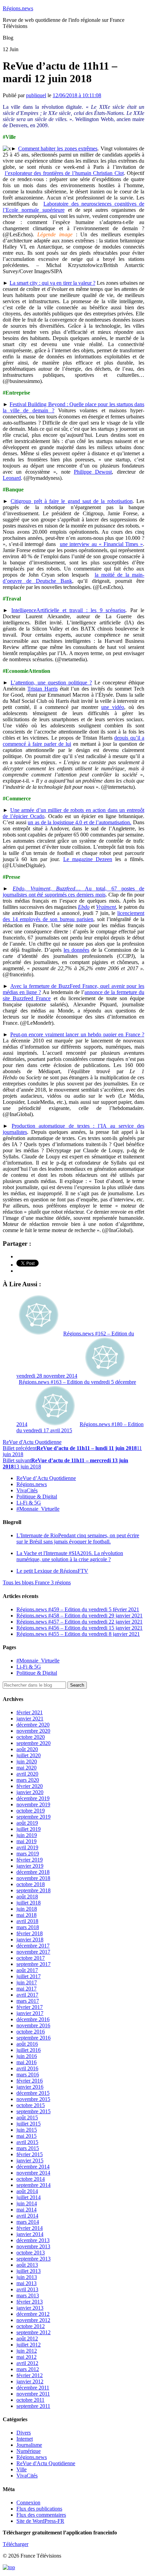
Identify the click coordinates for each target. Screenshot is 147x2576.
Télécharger (16, 2544)
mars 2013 (28, 2296)
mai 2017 (26, 1989)
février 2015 (30, 2154)
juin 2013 (27, 2277)
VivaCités (27, 1490)
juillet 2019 (29, 1829)
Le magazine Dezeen (88, 859)
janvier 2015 (30, 2160)
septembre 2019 (34, 1817)
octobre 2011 (30, 2400)
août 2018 (27, 1897)
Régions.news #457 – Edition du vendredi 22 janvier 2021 (79, 1622)
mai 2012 (26, 2357)
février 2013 (30, 2302)
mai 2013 (26, 2283)
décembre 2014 (33, 2167)
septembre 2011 (33, 2406)
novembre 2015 (33, 2099)
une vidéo (113, 707)
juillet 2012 (29, 2345)
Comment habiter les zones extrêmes (58, 149)
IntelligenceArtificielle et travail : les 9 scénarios (68, 610)
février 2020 (30, 1786)
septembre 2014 (34, 2185)
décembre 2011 (33, 2388)
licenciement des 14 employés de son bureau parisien (73, 916)
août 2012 (27, 2338)
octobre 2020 (31, 1737)
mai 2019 (26, 1841)
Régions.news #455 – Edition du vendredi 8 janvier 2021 (78, 1634)
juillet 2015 (29, 2124)
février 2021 (30, 1712)
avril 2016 (27, 2068)
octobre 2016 (31, 2032)
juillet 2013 (29, 2271)
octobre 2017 (31, 1958)
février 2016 (30, 2081)
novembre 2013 (33, 2246)
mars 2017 (28, 2001)
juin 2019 (27, 1835)
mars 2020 (28, 1780)
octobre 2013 (31, 2253)
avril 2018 (27, 1921)
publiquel (36, 95)
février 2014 (30, 2228)
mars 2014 (28, 2222)
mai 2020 (26, 1768)
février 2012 (30, 2375)
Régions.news (18, 8)
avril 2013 (27, 2289)
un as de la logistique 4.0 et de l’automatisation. (79, 822)
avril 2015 (27, 2142)
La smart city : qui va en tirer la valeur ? (52, 283)
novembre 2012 (33, 2320)
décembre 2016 (33, 2019)
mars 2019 (28, 1854)
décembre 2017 (33, 1946)
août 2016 (27, 2044)
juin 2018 (27, 1909)
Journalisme (29, 2445)
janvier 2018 (30, 1940)
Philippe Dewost (93, 472)
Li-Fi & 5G (29, 1503)
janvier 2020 (30, 1792)
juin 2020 (27, 1761)
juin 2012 (27, 2351)
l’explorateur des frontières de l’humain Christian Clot (64, 173)
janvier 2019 (30, 1866)
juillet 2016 (29, 2050)
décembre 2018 (33, 1872)
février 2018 (30, 1933)
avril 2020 (27, 1774)
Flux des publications (39, 2509)
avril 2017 (27, 1995)
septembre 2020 (34, 1743)
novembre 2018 (33, 1878)
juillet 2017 (29, 1976)
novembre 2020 (33, 1731)
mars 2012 (28, 2369)
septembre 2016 (34, 2038)
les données (76, 950)
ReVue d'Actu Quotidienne (32, 1442)
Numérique (29, 2451)
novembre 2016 (33, 2025)
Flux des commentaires (41, 2515)
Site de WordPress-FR (40, 2521)
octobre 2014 (31, 2179)
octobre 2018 (31, 1884)
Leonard (12, 478)
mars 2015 (28, 2148)
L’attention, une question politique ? (51, 683)
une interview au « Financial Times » (101, 544)
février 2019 (30, 1860)
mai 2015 (26, 2136)
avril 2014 (27, 2216)
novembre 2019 (33, 1804)
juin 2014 (27, 2203)
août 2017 (27, 1970)
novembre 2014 (33, 2173)
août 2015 (27, 2118)
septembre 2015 (34, 2111)
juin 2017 (27, 1982)
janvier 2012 (30, 2381)
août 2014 (27, 2191)
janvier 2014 (30, 2234)
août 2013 (27, 2265)
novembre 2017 (33, 1952)
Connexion (28, 2503)
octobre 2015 (31, 2105)
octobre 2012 (31, 2326)
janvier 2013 (30, 2308)
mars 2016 (28, 2075)
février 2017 (30, 2007)
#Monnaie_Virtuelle (38, 1509)
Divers (24, 2433)
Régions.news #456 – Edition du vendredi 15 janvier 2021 (79, 1628)
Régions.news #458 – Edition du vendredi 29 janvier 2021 (79, 1616)
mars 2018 (28, 1927)
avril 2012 (27, 2363)
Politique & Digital (37, 1497)
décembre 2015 (33, 2093)
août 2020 (27, 1749)
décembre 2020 (33, 1725)
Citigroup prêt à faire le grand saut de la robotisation (71, 501)
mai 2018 (26, 1915)
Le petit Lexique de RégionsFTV (52, 1571)
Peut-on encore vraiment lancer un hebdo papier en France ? (77, 1034)
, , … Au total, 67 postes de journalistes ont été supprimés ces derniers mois (73, 892)
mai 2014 (26, 2210)
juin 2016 (27, 2056)
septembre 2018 (34, 1890)
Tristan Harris (42, 689)
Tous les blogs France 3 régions (37, 1582)
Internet (25, 2439)
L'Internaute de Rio (78, 1538)
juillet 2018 (29, 1903)
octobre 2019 (31, 1811)
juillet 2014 (29, 2197)
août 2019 (27, 1823)
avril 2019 (27, 1847)
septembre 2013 (34, 2259)
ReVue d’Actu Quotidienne (46, 1478)
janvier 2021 (30, 1719)
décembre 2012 (33, 2314)
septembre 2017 (34, 1964)
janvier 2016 (30, 2087)
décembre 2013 (33, 2240)
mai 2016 (26, 2062)
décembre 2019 (33, 1798)
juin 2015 (27, 2130)
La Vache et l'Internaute (70, 1556)
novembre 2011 (33, 2394)
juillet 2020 (29, 1755)
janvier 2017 (30, 2013)
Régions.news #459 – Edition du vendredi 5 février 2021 (78, 1609)
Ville (22, 2469)
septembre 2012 (34, 2332)
